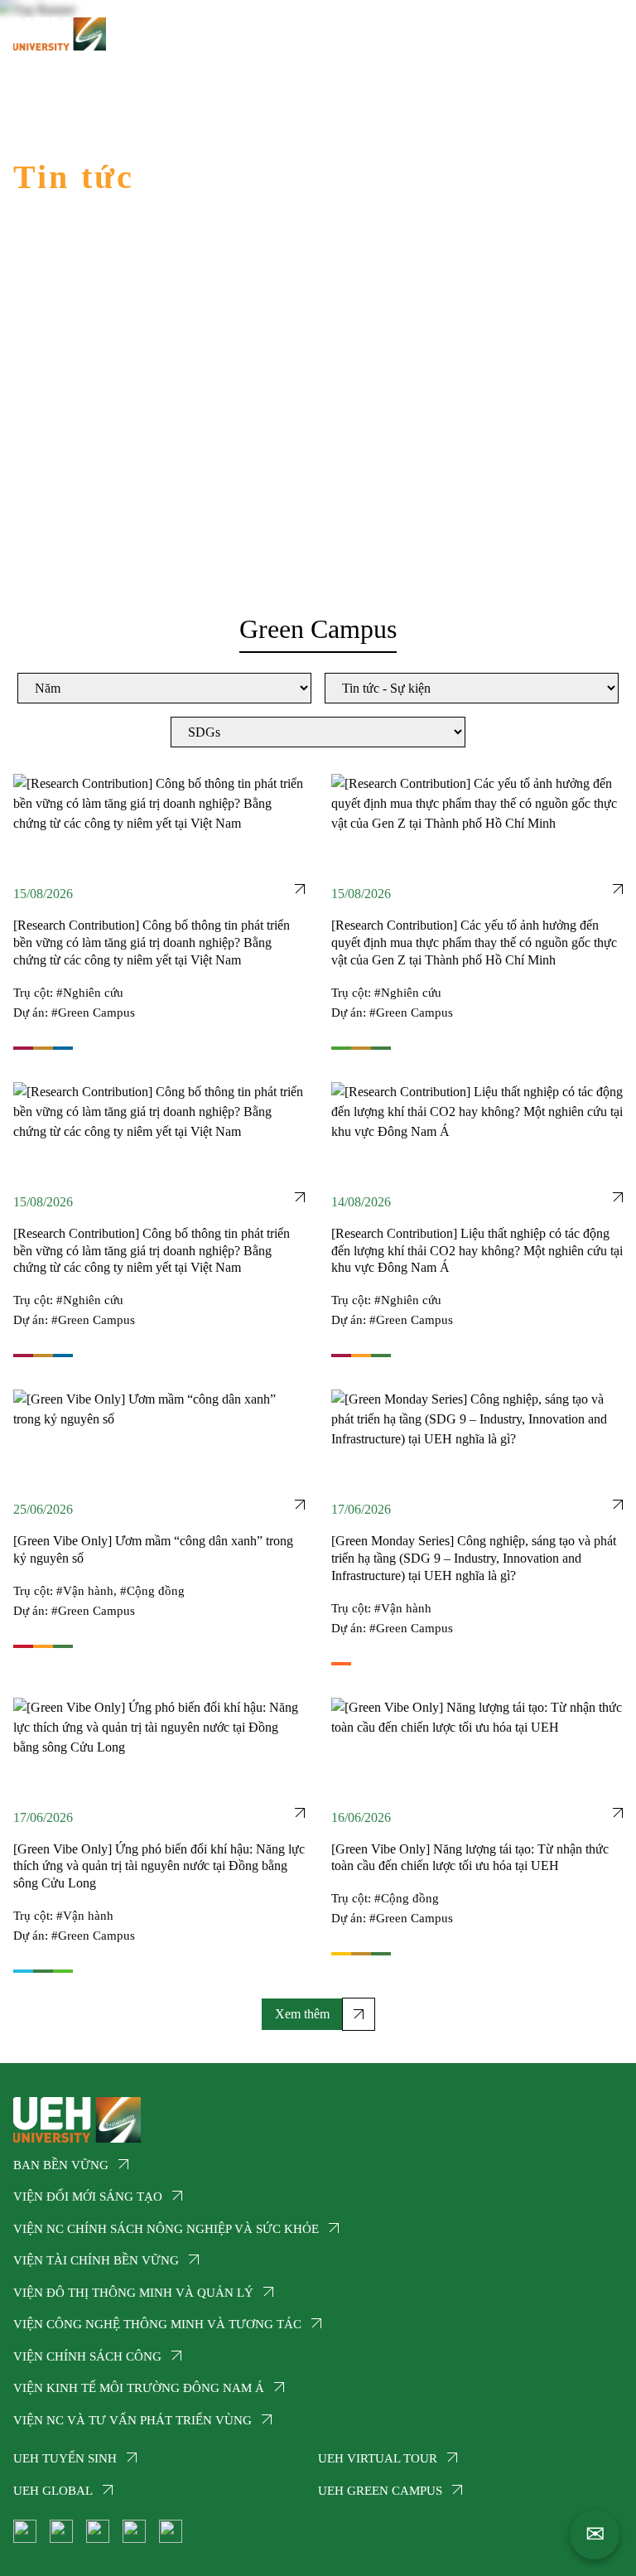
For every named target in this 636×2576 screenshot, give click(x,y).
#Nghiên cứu (90, 993)
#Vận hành (85, 1591)
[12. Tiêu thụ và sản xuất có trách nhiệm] (43, 1048)
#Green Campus (93, 1013)
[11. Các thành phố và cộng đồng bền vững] (361, 1356)
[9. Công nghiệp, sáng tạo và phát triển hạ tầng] (341, 1664)
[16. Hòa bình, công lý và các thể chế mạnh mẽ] (63, 1048)
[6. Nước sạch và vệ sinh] (23, 1971)
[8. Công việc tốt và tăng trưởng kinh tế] (23, 1048)
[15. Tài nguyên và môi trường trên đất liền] (63, 1971)
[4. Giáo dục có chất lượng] (23, 1646)
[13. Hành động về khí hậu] (381, 1048)
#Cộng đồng (152, 1591)
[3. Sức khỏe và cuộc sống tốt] (341, 1048)
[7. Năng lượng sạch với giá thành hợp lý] (341, 1954)
